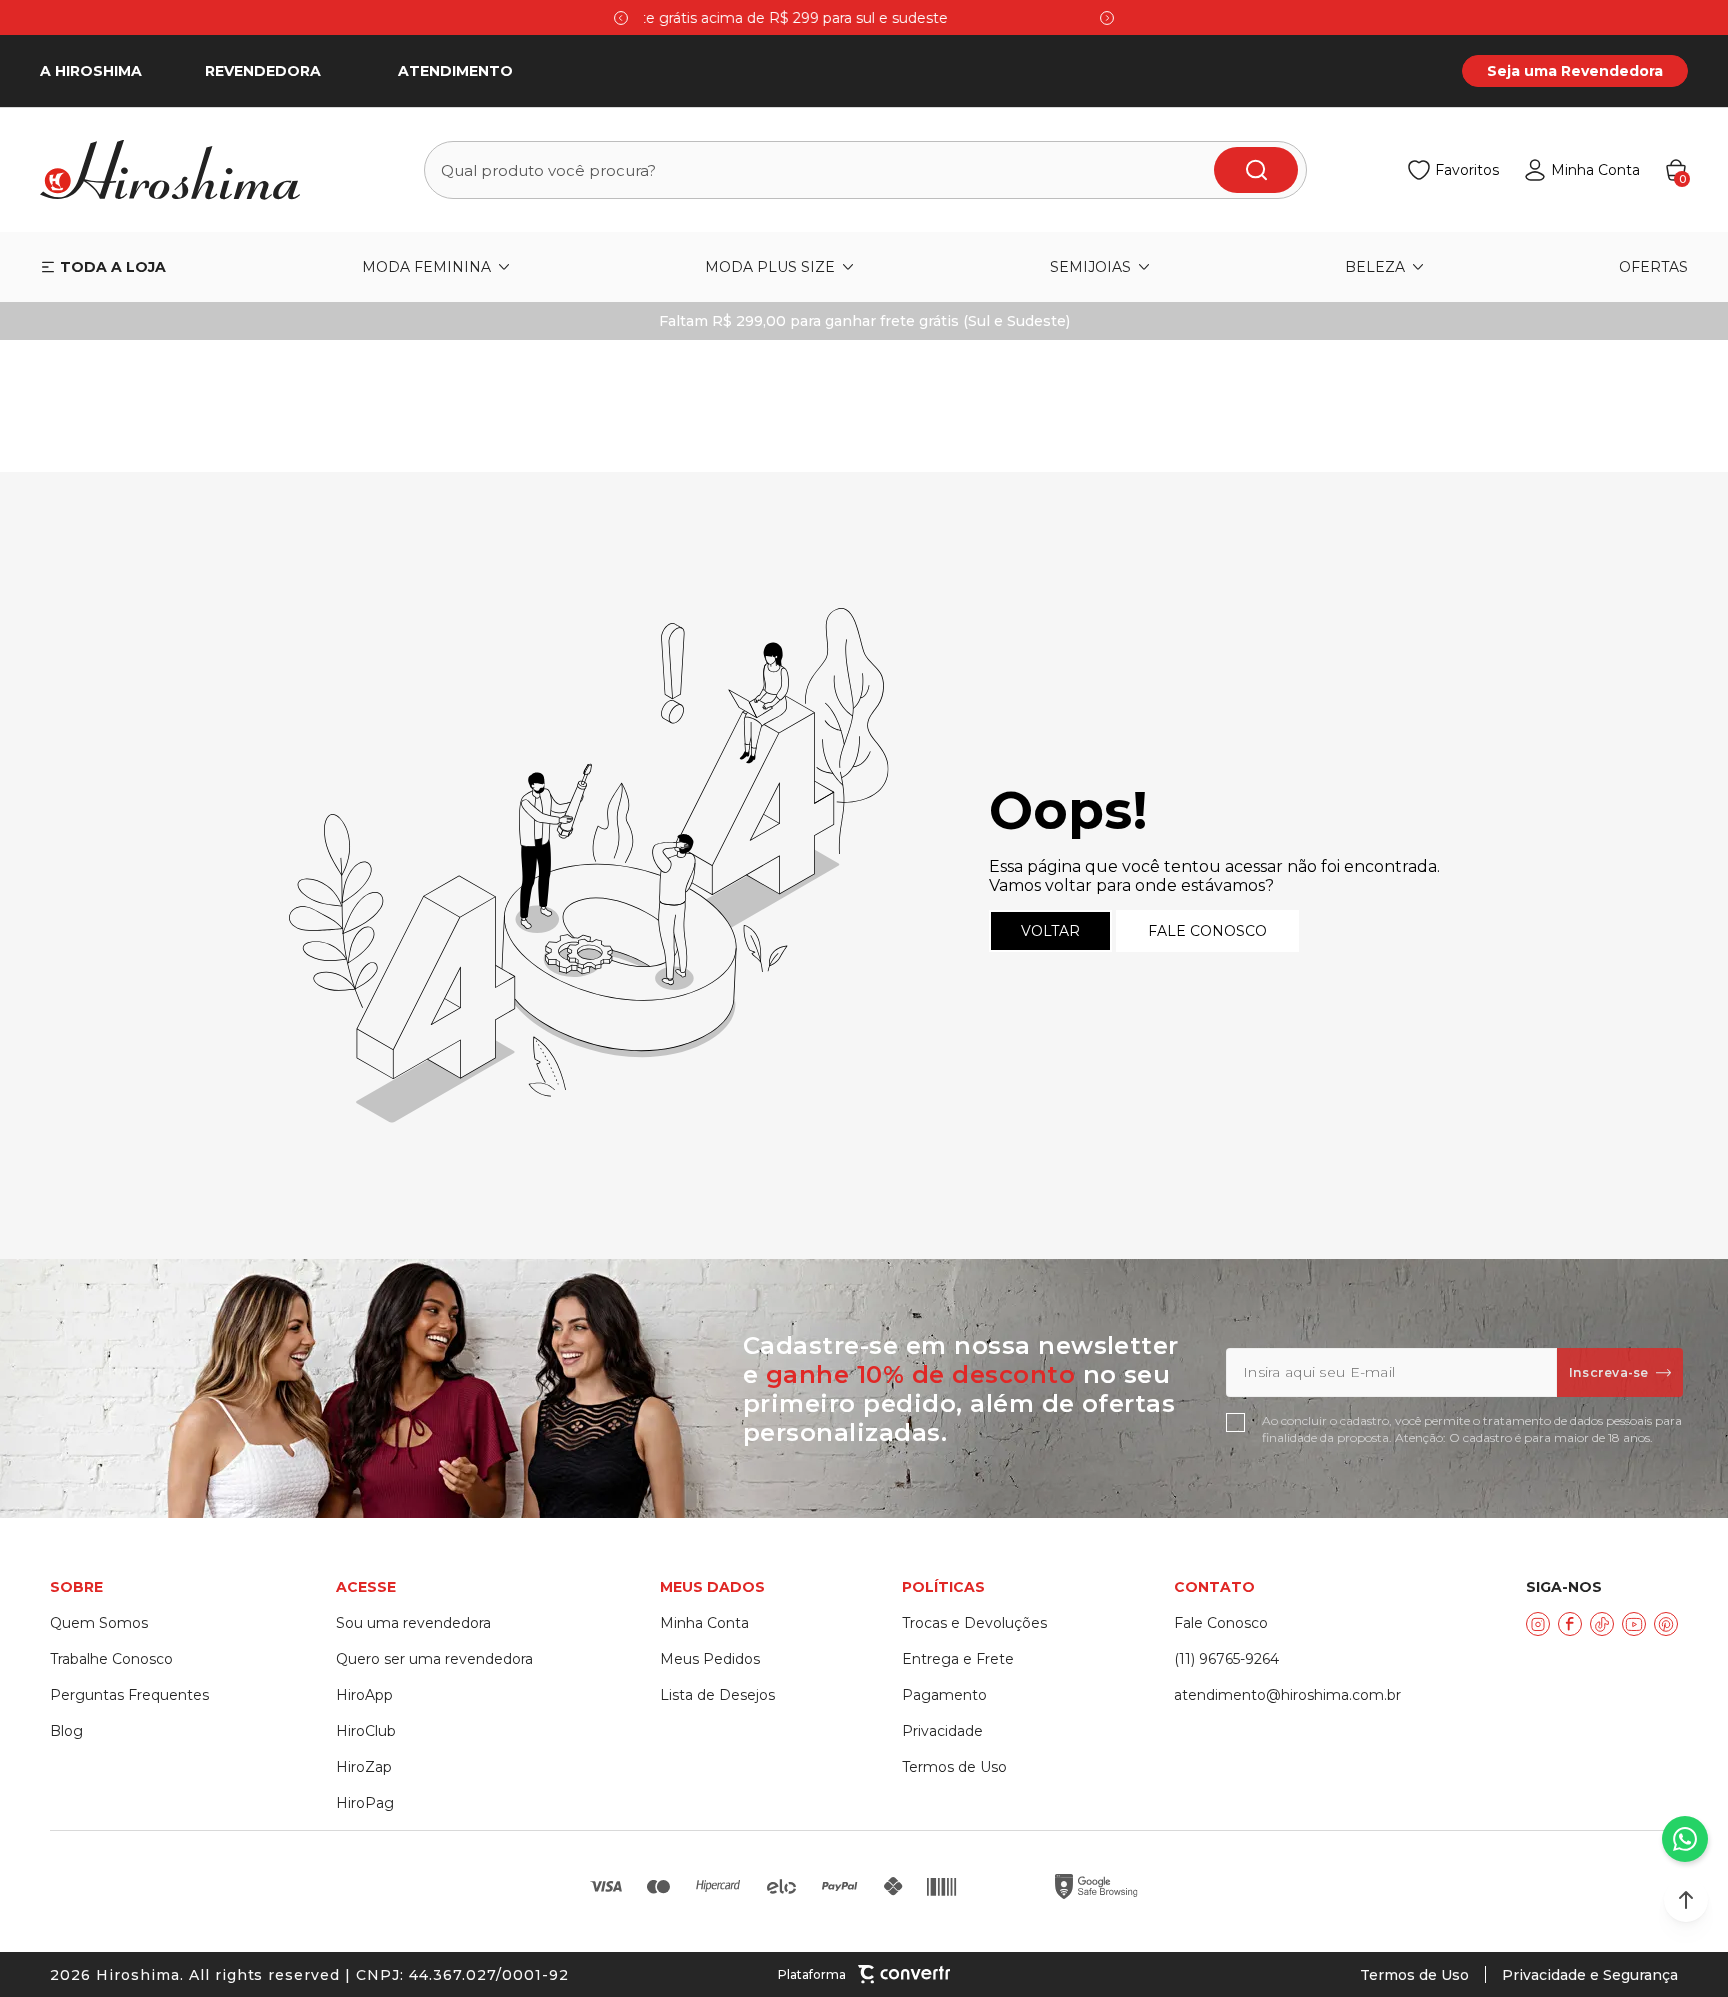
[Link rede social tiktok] (1602, 1624)
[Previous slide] (621, 18)
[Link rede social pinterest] (1666, 1624)
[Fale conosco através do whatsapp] (1685, 1839)
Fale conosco (1207, 931)
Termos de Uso (1414, 1975)
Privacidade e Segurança (1590, 1975)
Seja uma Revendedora (1575, 71)
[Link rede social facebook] (1570, 1624)
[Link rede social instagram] (1538, 1624)
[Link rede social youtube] (1634, 1624)
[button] (1686, 1900)
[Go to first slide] (1107, 18)
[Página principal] (182, 170)
